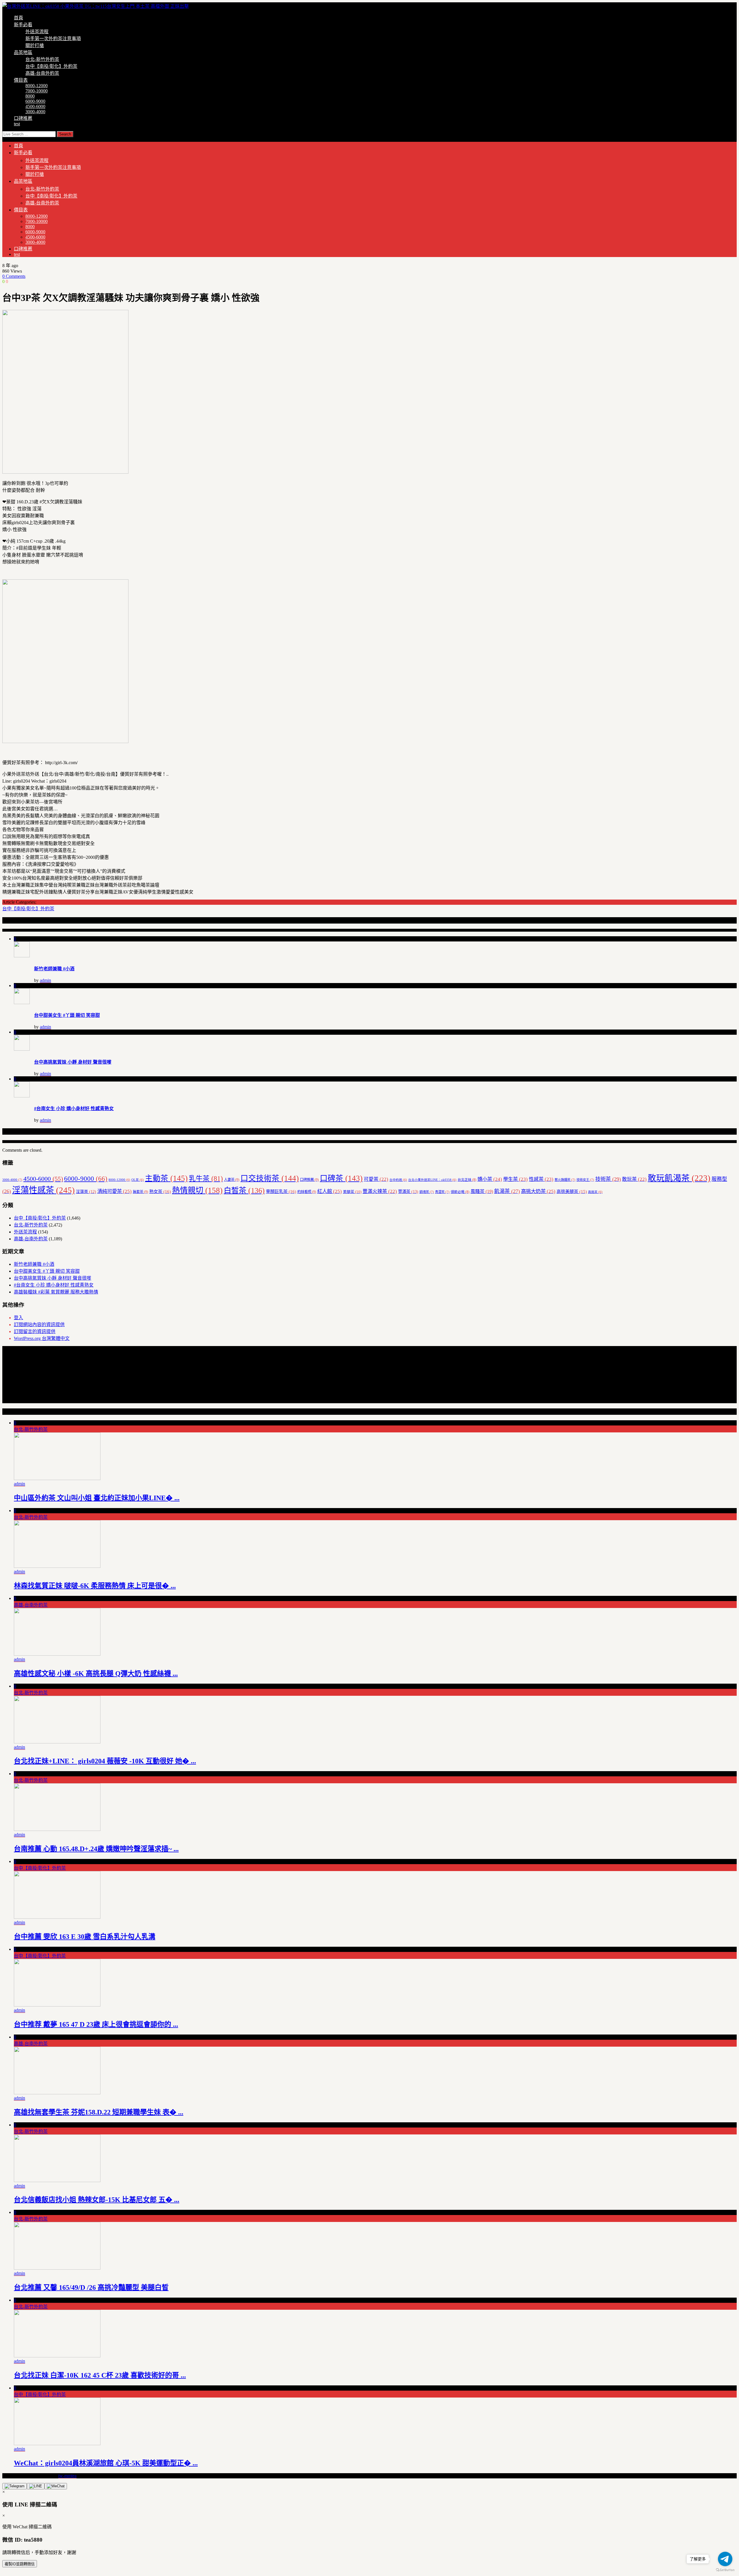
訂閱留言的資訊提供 (35, 1331)
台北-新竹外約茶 (42, 59)
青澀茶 (442, 1192)
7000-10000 (37, 91)
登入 (18, 1318)
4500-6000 (35, 106)
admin (45, 980)
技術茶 (608, 1179)
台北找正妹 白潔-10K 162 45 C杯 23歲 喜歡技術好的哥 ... (100, 2375)
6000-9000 (35, 101)
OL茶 (138, 1180)
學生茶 (515, 1179)
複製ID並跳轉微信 (20, 2564)
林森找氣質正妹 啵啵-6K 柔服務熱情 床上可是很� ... (95, 1586)
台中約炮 (398, 1180)
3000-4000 (35, 112)
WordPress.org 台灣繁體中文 (42, 1338)
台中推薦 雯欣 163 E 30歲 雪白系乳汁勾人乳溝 (85, 1937)
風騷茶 (482, 1191)
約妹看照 (307, 1192)
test (17, 124)
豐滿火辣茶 (380, 1191)
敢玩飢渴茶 (679, 1178)
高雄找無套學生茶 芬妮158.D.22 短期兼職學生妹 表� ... (99, 2112)
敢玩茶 (634, 1179)
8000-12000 (37, 86)
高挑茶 (595, 1192)
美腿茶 (352, 1192)
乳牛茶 (206, 1179)
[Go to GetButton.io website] (725, 2570)
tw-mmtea (67, 2476)
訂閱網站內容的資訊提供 (39, 1325)
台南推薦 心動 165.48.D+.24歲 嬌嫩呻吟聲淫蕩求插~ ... (96, 1849)
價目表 (21, 80)
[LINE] (36, 2486)
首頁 (18, 18)
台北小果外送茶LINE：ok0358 (432, 1180)
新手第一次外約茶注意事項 (53, 39)
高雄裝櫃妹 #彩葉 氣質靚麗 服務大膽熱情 (56, 1292)
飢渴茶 (507, 1191)
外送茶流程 (37, 32)
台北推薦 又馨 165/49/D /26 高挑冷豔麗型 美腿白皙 (91, 2287)
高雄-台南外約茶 (42, 73)
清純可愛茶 (114, 1191)
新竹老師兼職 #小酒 (54, 969)
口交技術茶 (270, 1178)
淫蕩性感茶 (43, 1190)
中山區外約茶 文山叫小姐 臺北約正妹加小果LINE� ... (97, 1498)
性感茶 (541, 1179)
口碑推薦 (23, 118)
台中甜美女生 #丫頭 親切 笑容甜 (67, 1015)
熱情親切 (197, 1190)
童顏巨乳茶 (281, 1191)
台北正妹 (467, 1180)
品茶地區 (23, 52)
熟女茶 (160, 1191)
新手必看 (23, 25)
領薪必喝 (460, 1192)
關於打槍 (35, 45)
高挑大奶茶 (538, 1191)
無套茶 (140, 1192)
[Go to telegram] (725, 2559)
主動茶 (166, 1178)
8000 (30, 96)
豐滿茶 (408, 1192)
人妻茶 (232, 1180)
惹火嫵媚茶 (565, 1180)
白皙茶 (244, 1191)
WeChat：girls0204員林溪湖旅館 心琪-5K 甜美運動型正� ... (106, 2463)
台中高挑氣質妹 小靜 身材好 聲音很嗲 (73, 1062)
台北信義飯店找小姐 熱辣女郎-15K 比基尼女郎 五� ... (97, 2200)
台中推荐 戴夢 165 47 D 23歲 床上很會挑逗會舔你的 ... (96, 2024)
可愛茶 (376, 1179)
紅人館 (330, 1191)
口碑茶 (341, 1178)
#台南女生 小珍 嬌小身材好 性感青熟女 (74, 1109)
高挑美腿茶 (572, 1192)
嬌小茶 (490, 1179)
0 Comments (14, 276)
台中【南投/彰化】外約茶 (51, 66)
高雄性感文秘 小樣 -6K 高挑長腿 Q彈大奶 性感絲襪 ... (96, 1674)
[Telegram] (15, 2486)
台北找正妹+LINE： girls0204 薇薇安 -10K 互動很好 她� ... (105, 1761)
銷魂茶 (427, 1192)
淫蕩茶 (86, 1192)
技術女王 (585, 1180)
